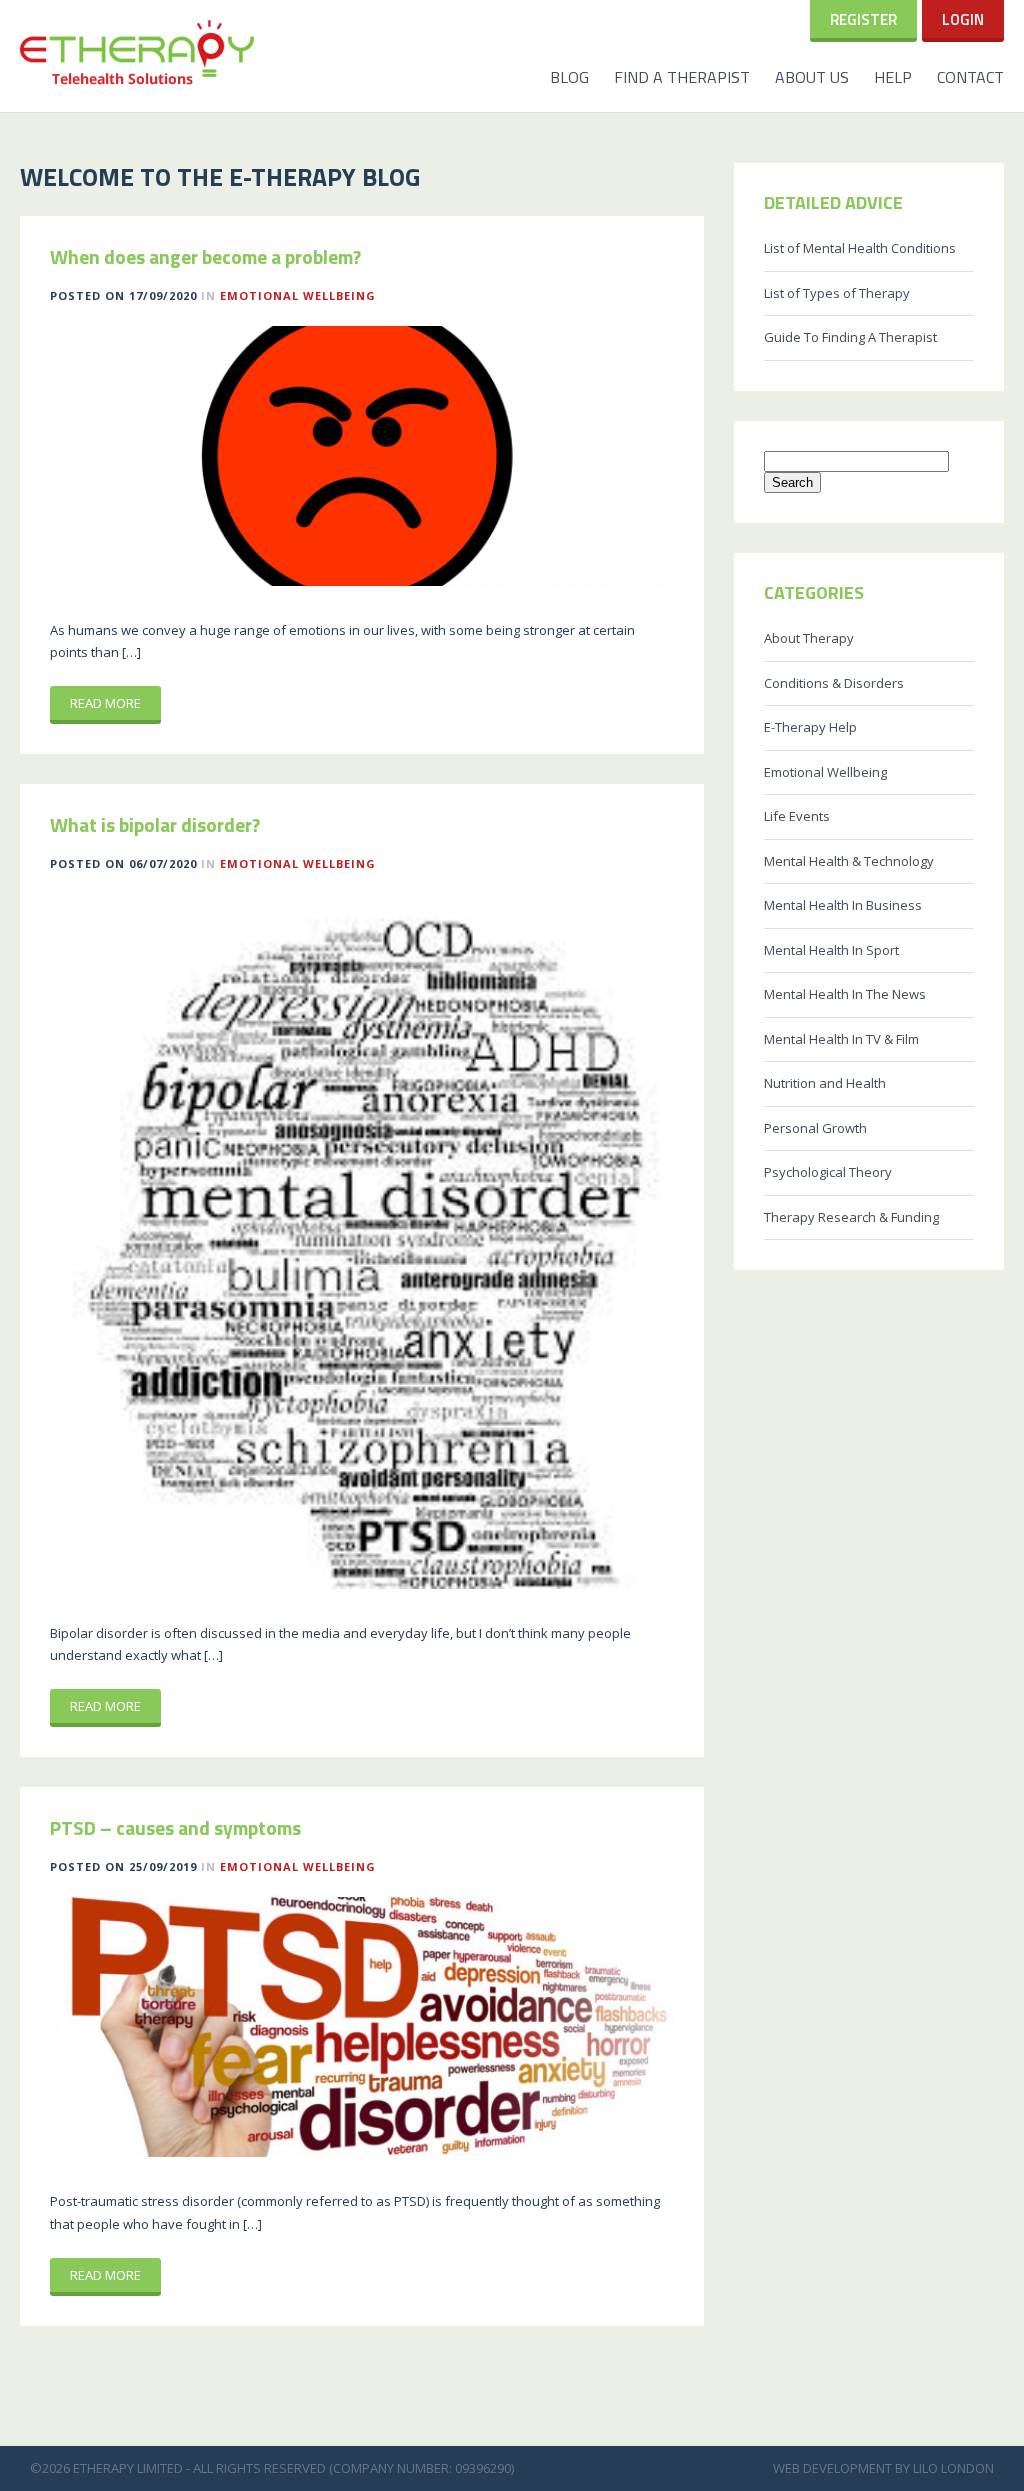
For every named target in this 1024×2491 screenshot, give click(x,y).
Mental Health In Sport (831, 950)
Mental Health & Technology (849, 861)
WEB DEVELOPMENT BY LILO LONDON (883, 2468)
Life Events (797, 816)
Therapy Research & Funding (851, 1217)
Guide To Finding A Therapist (850, 337)
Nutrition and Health (825, 1083)
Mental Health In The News (845, 994)
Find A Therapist (682, 77)
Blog (569, 77)
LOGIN (963, 19)
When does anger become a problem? (205, 257)
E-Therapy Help (810, 727)
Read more (105, 703)
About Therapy (809, 638)
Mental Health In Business (843, 905)
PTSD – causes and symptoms (175, 1828)
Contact (970, 77)
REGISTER (863, 19)
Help (893, 77)
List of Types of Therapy (837, 293)
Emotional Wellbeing (298, 295)
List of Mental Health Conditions (860, 248)
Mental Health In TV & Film (841, 1039)
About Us (812, 77)
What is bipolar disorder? (155, 825)
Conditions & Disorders (834, 683)
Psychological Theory (828, 1172)
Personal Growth (815, 1128)
